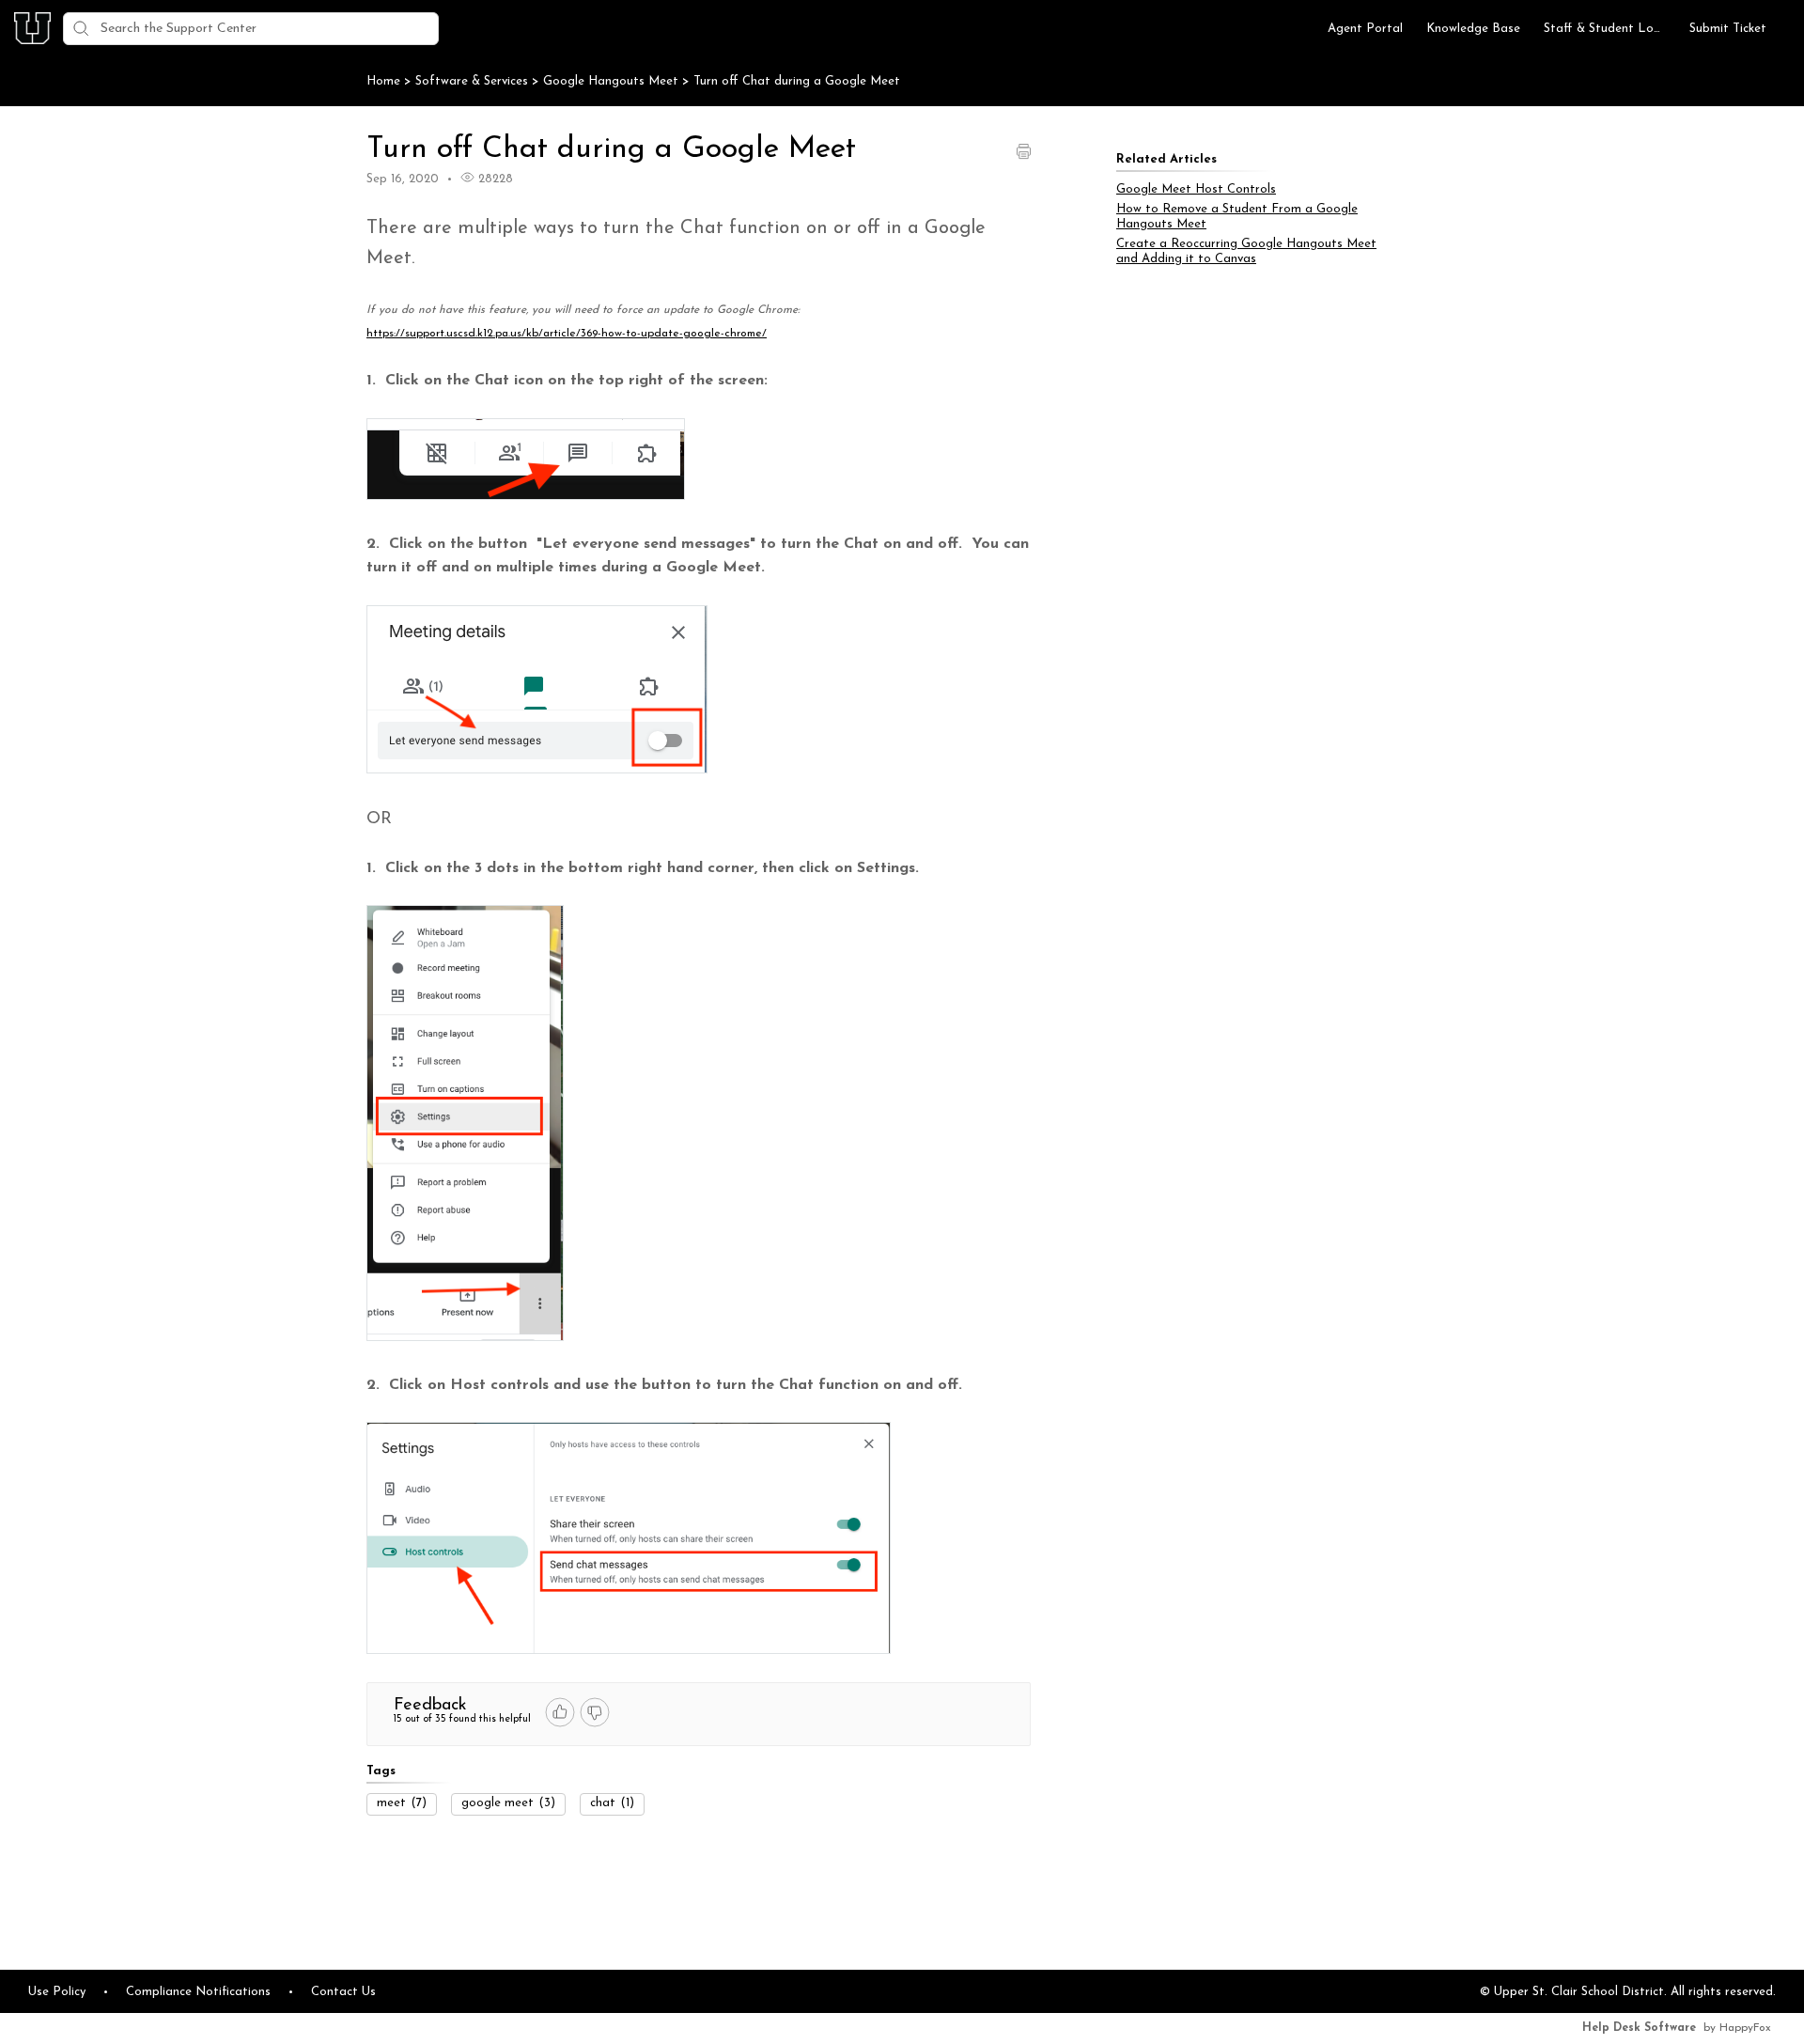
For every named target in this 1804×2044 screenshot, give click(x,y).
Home (383, 81)
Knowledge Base (1473, 29)
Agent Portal (1365, 29)
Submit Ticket (1728, 29)
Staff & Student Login (1605, 29)
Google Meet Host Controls (1196, 189)
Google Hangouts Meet (613, 81)
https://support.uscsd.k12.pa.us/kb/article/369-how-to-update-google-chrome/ (567, 334)
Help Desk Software (1639, 2028)
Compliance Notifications (198, 1992)
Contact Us (343, 1992)
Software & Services (474, 81)
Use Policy (57, 1992)
